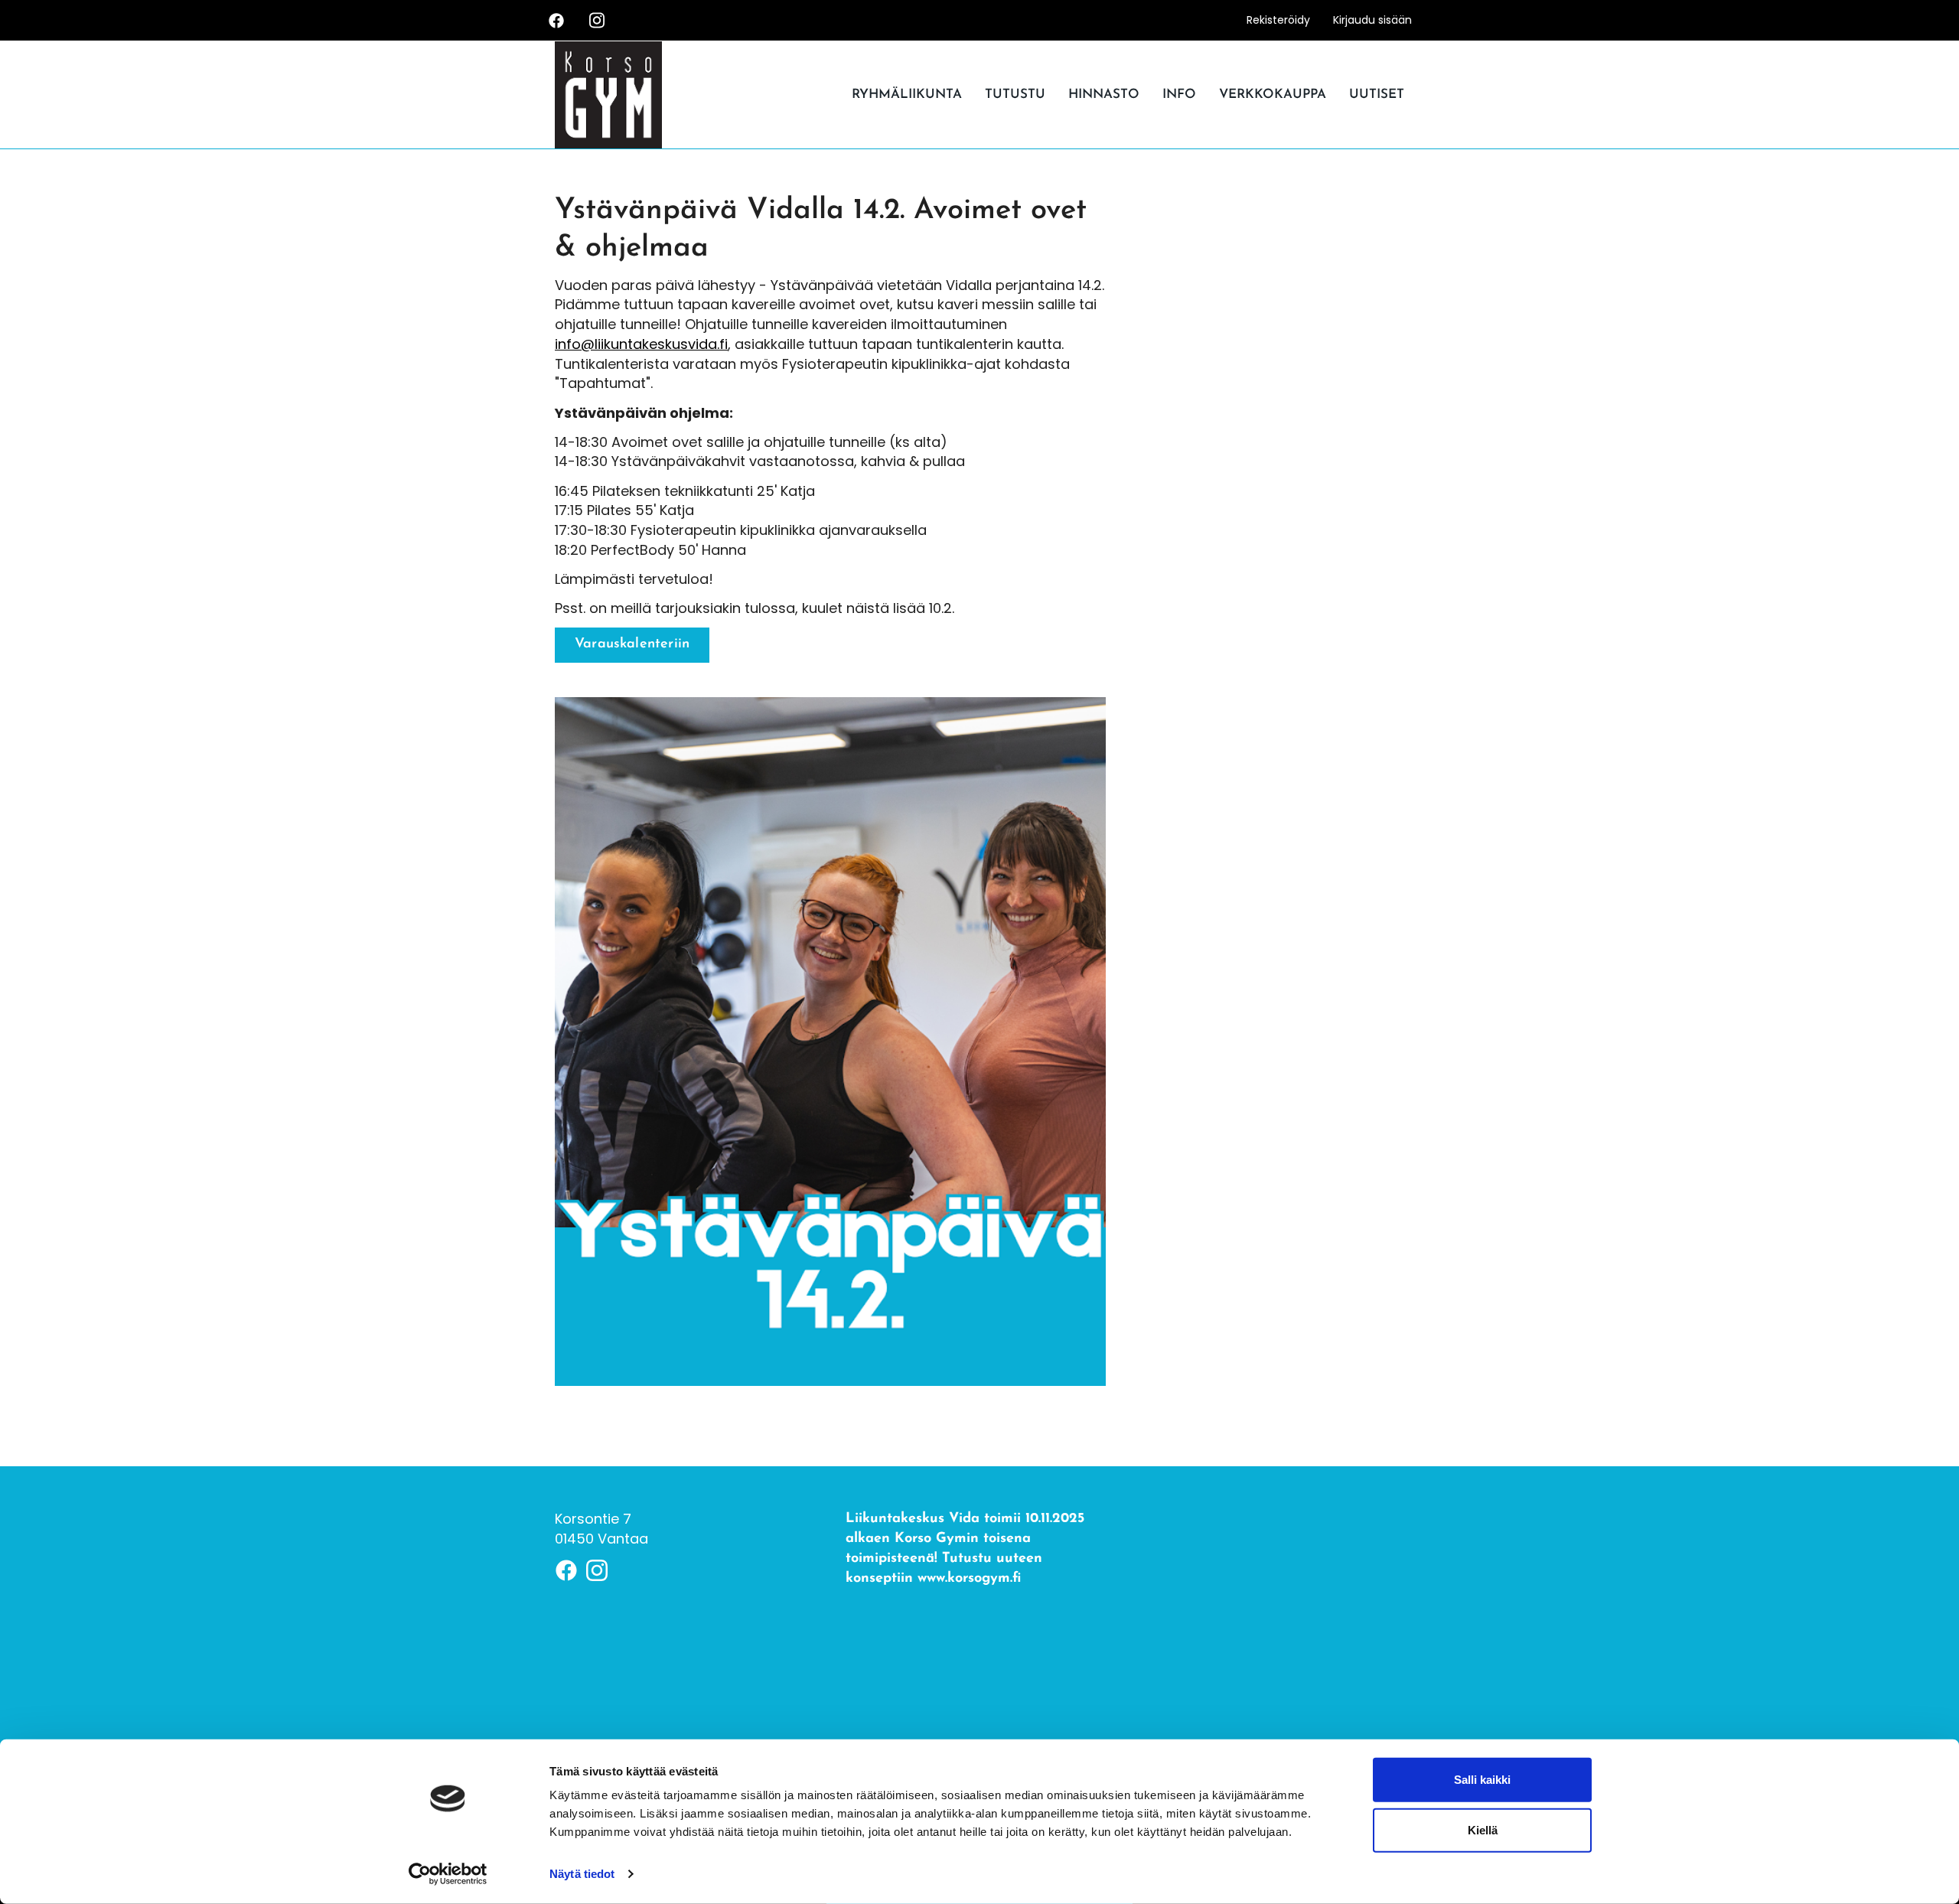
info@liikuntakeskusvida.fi (641, 344)
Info (1179, 95)
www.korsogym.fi (969, 1579)
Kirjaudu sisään (1372, 20)
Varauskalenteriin (632, 644)
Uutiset (1377, 95)
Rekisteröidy (1278, 20)
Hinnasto (1104, 95)
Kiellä (1483, 1829)
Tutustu (1015, 95)
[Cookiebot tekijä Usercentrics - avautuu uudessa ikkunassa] (448, 1874)
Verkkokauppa (1273, 95)
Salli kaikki (1482, 1780)
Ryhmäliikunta (907, 95)
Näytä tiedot (582, 1874)
